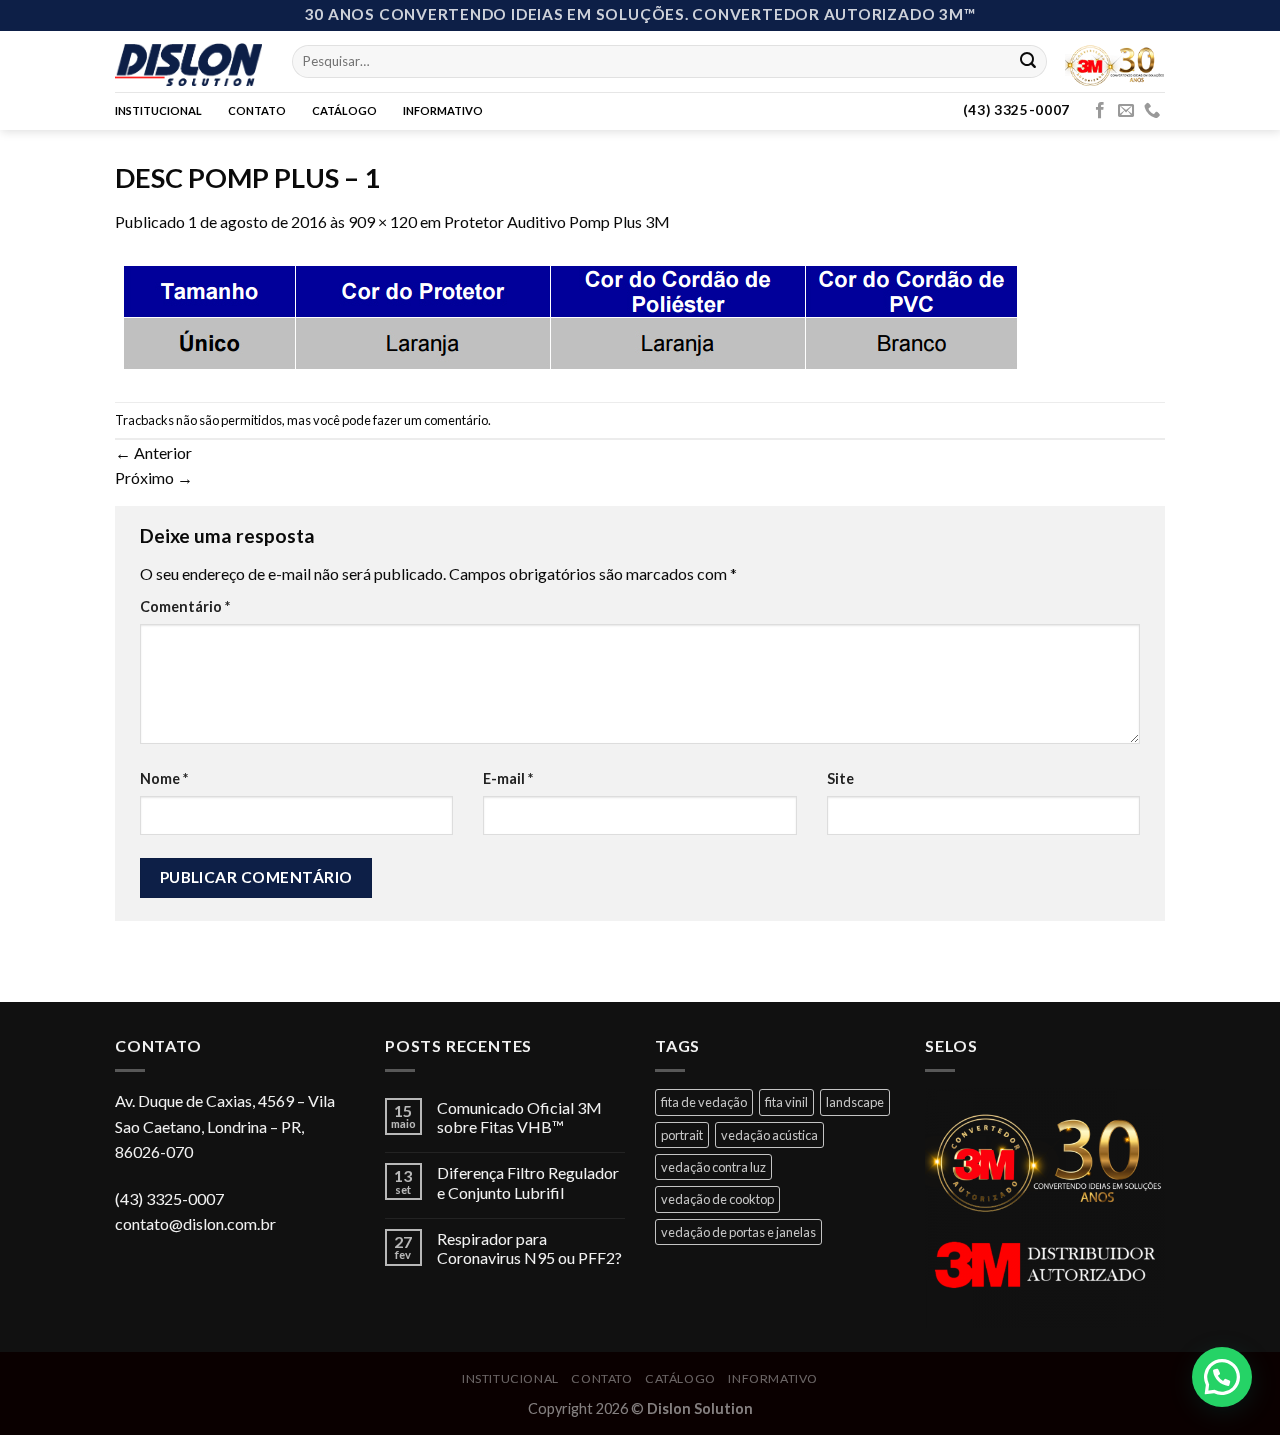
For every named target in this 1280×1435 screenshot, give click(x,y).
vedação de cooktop (717, 1199)
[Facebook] (1100, 111)
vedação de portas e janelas (738, 1232)
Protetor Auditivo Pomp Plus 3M (557, 221)
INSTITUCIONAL (158, 110)
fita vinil (786, 1102)
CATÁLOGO (344, 110)
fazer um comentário (430, 420)
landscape (855, 1102)
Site (840, 778)
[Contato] (1152, 111)
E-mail (508, 778)
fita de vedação (704, 1102)
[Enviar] (1028, 61)
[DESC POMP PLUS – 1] (569, 315)
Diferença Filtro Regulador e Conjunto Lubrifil (528, 1182)
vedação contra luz (713, 1167)
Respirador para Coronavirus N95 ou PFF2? (529, 1248)
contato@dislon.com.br (195, 1223)
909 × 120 (382, 221)
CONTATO (257, 110)
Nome (164, 778)
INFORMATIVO (443, 110)
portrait (682, 1135)
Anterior (153, 452)
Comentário (185, 606)
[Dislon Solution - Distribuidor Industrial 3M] (188, 61)
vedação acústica (769, 1135)
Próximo (154, 477)
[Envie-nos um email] (1126, 111)
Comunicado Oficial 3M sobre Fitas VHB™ (519, 1117)
